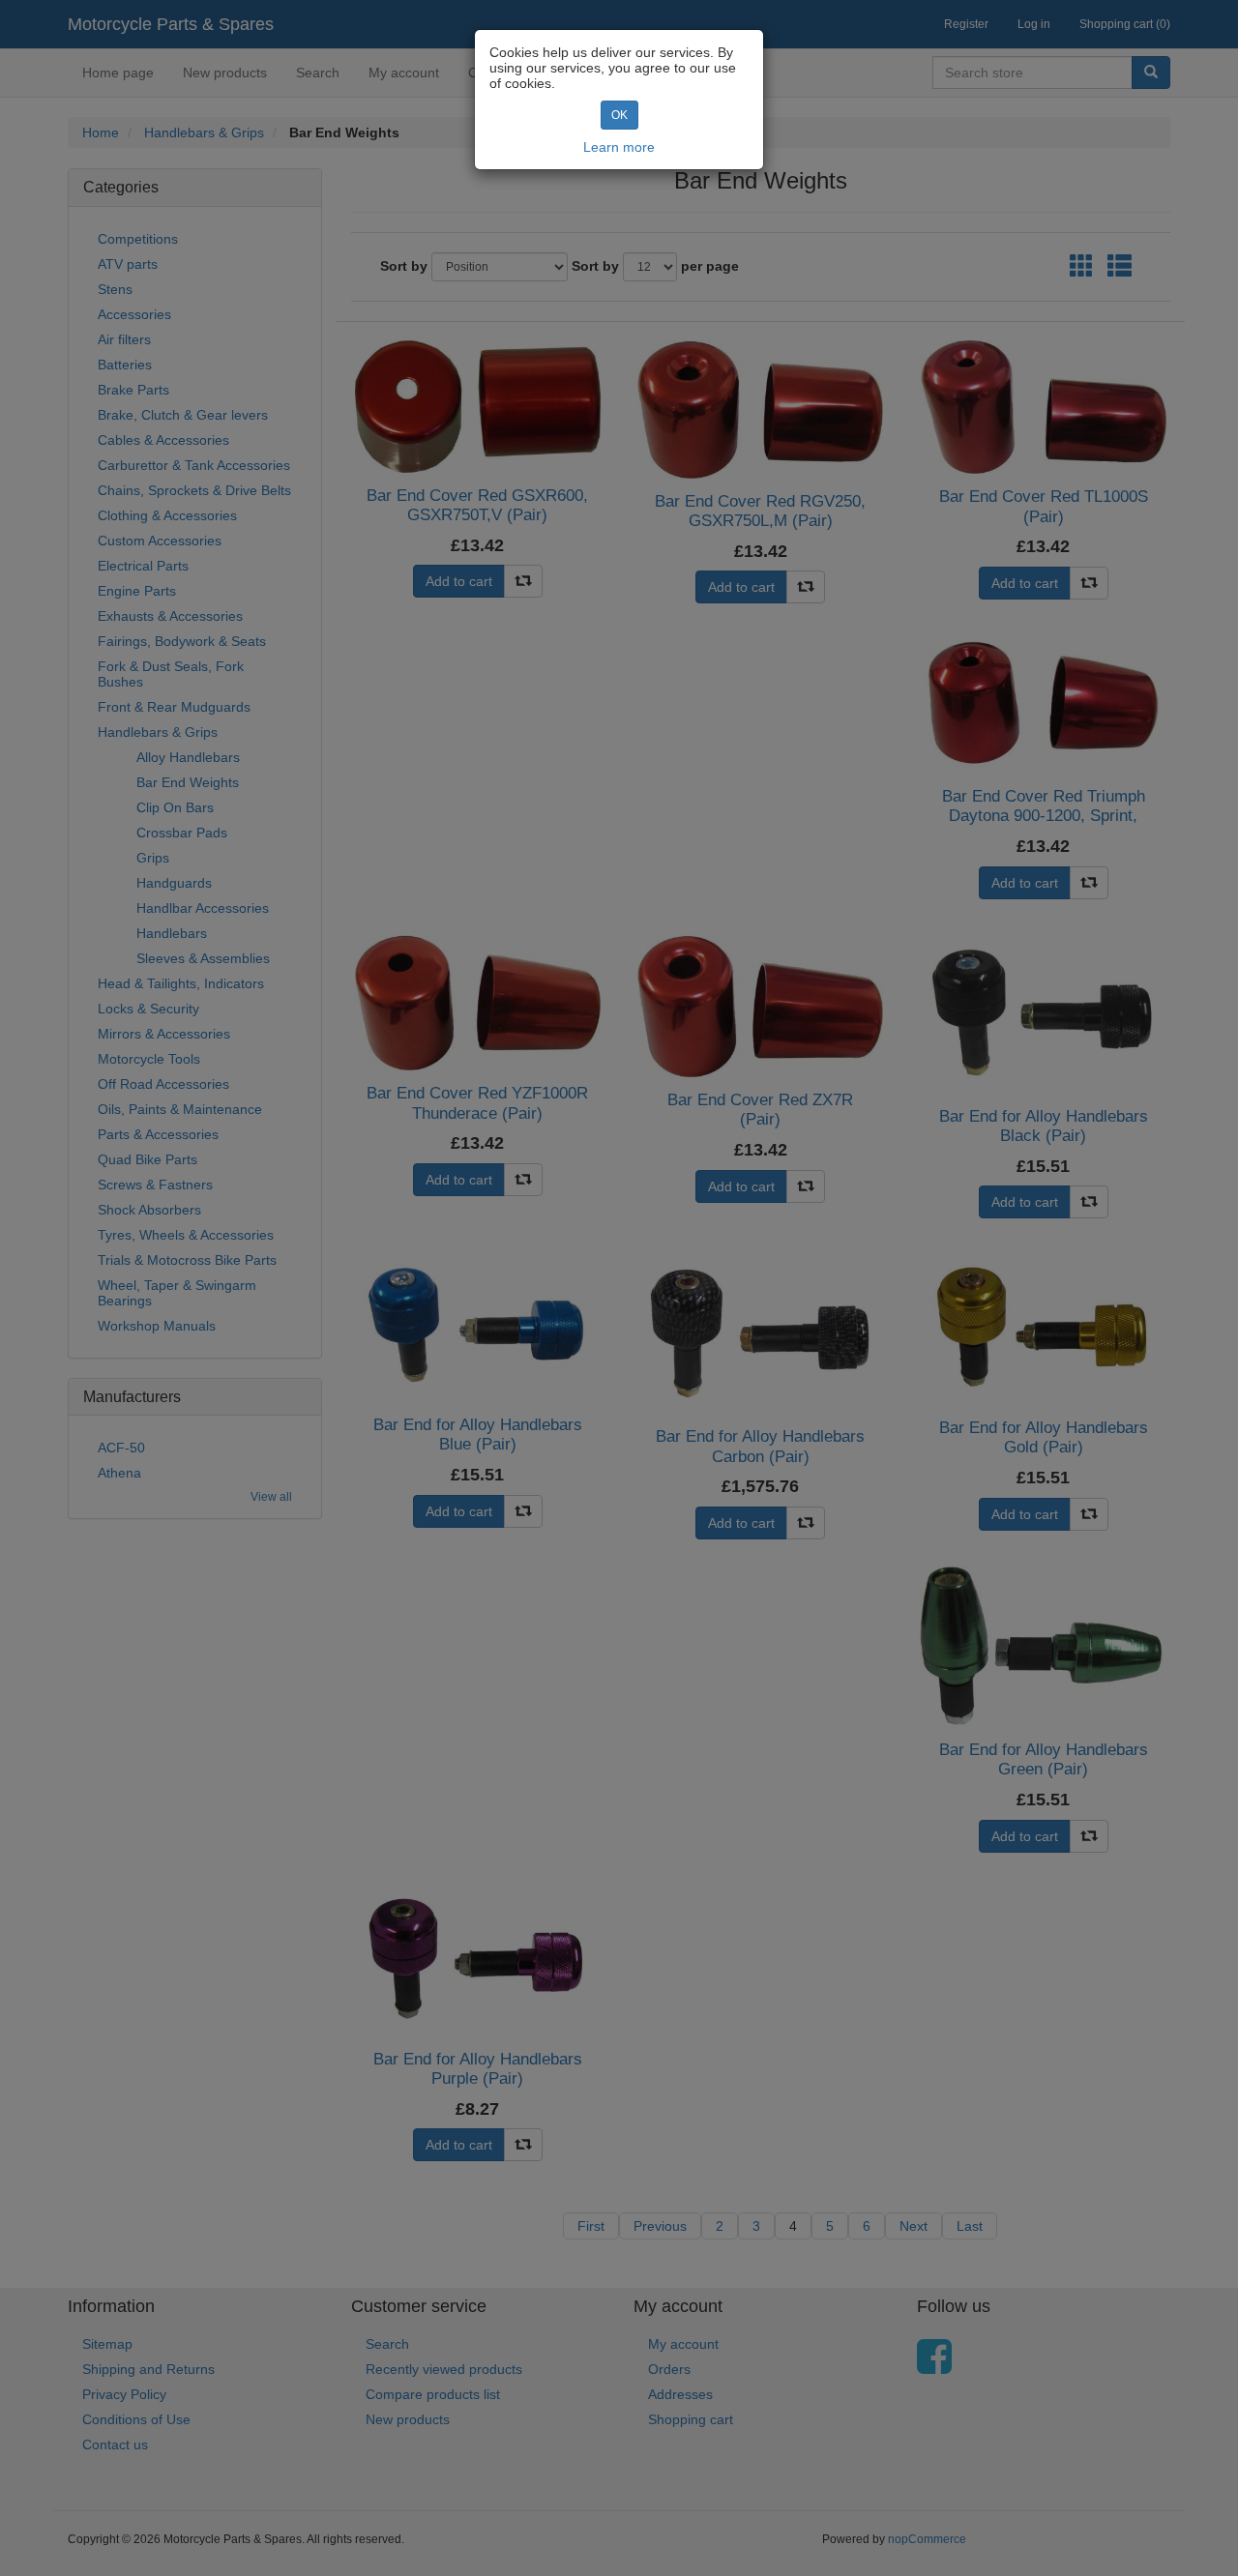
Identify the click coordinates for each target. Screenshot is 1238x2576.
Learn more (619, 147)
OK (619, 115)
